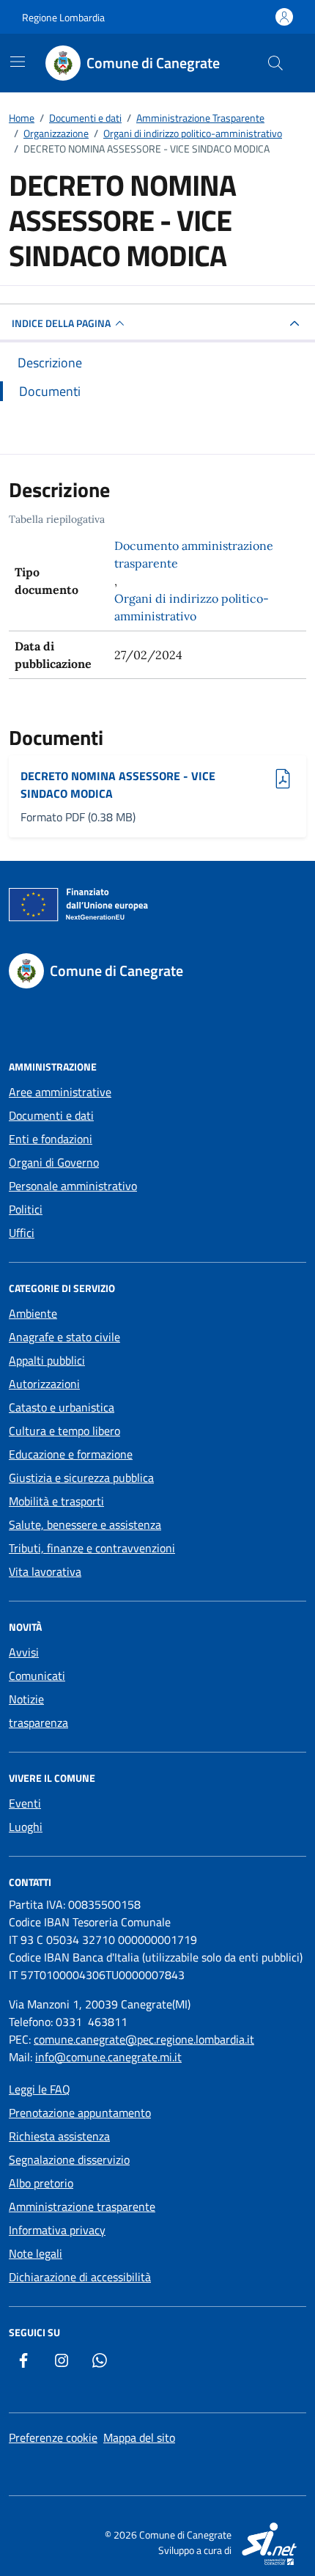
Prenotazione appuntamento (80, 2113)
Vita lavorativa (45, 1571)
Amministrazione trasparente (82, 2206)
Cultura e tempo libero (64, 1431)
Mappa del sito (139, 2437)
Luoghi (26, 1827)
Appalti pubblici (47, 1360)
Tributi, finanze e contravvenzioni (92, 1548)
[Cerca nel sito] (275, 63)
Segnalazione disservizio (69, 2159)
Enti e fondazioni (51, 1139)
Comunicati (37, 1676)
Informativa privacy (57, 2230)
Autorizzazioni (44, 1384)
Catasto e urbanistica (62, 1407)
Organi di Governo (54, 1162)
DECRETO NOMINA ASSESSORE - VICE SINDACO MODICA (118, 785)
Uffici (22, 1233)
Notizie (26, 1699)
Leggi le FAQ (40, 2089)
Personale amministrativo (73, 1186)
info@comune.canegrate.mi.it (108, 2057)
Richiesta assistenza (59, 2136)
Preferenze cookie (53, 2437)
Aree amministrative (60, 1092)
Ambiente (33, 1313)
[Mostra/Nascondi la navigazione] (18, 62)
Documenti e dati (51, 1115)
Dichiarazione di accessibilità (80, 2277)
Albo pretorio (41, 2183)
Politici (26, 1209)
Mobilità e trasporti (56, 1501)
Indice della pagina (61, 323)
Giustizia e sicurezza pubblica (81, 1478)
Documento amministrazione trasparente (194, 554)
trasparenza (38, 1722)
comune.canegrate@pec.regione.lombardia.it (144, 2039)
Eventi (25, 1803)
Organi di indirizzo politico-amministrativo (192, 607)
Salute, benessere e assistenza (85, 1524)
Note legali (36, 2253)
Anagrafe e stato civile (64, 1337)
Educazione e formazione (71, 1454)
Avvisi (24, 1652)
